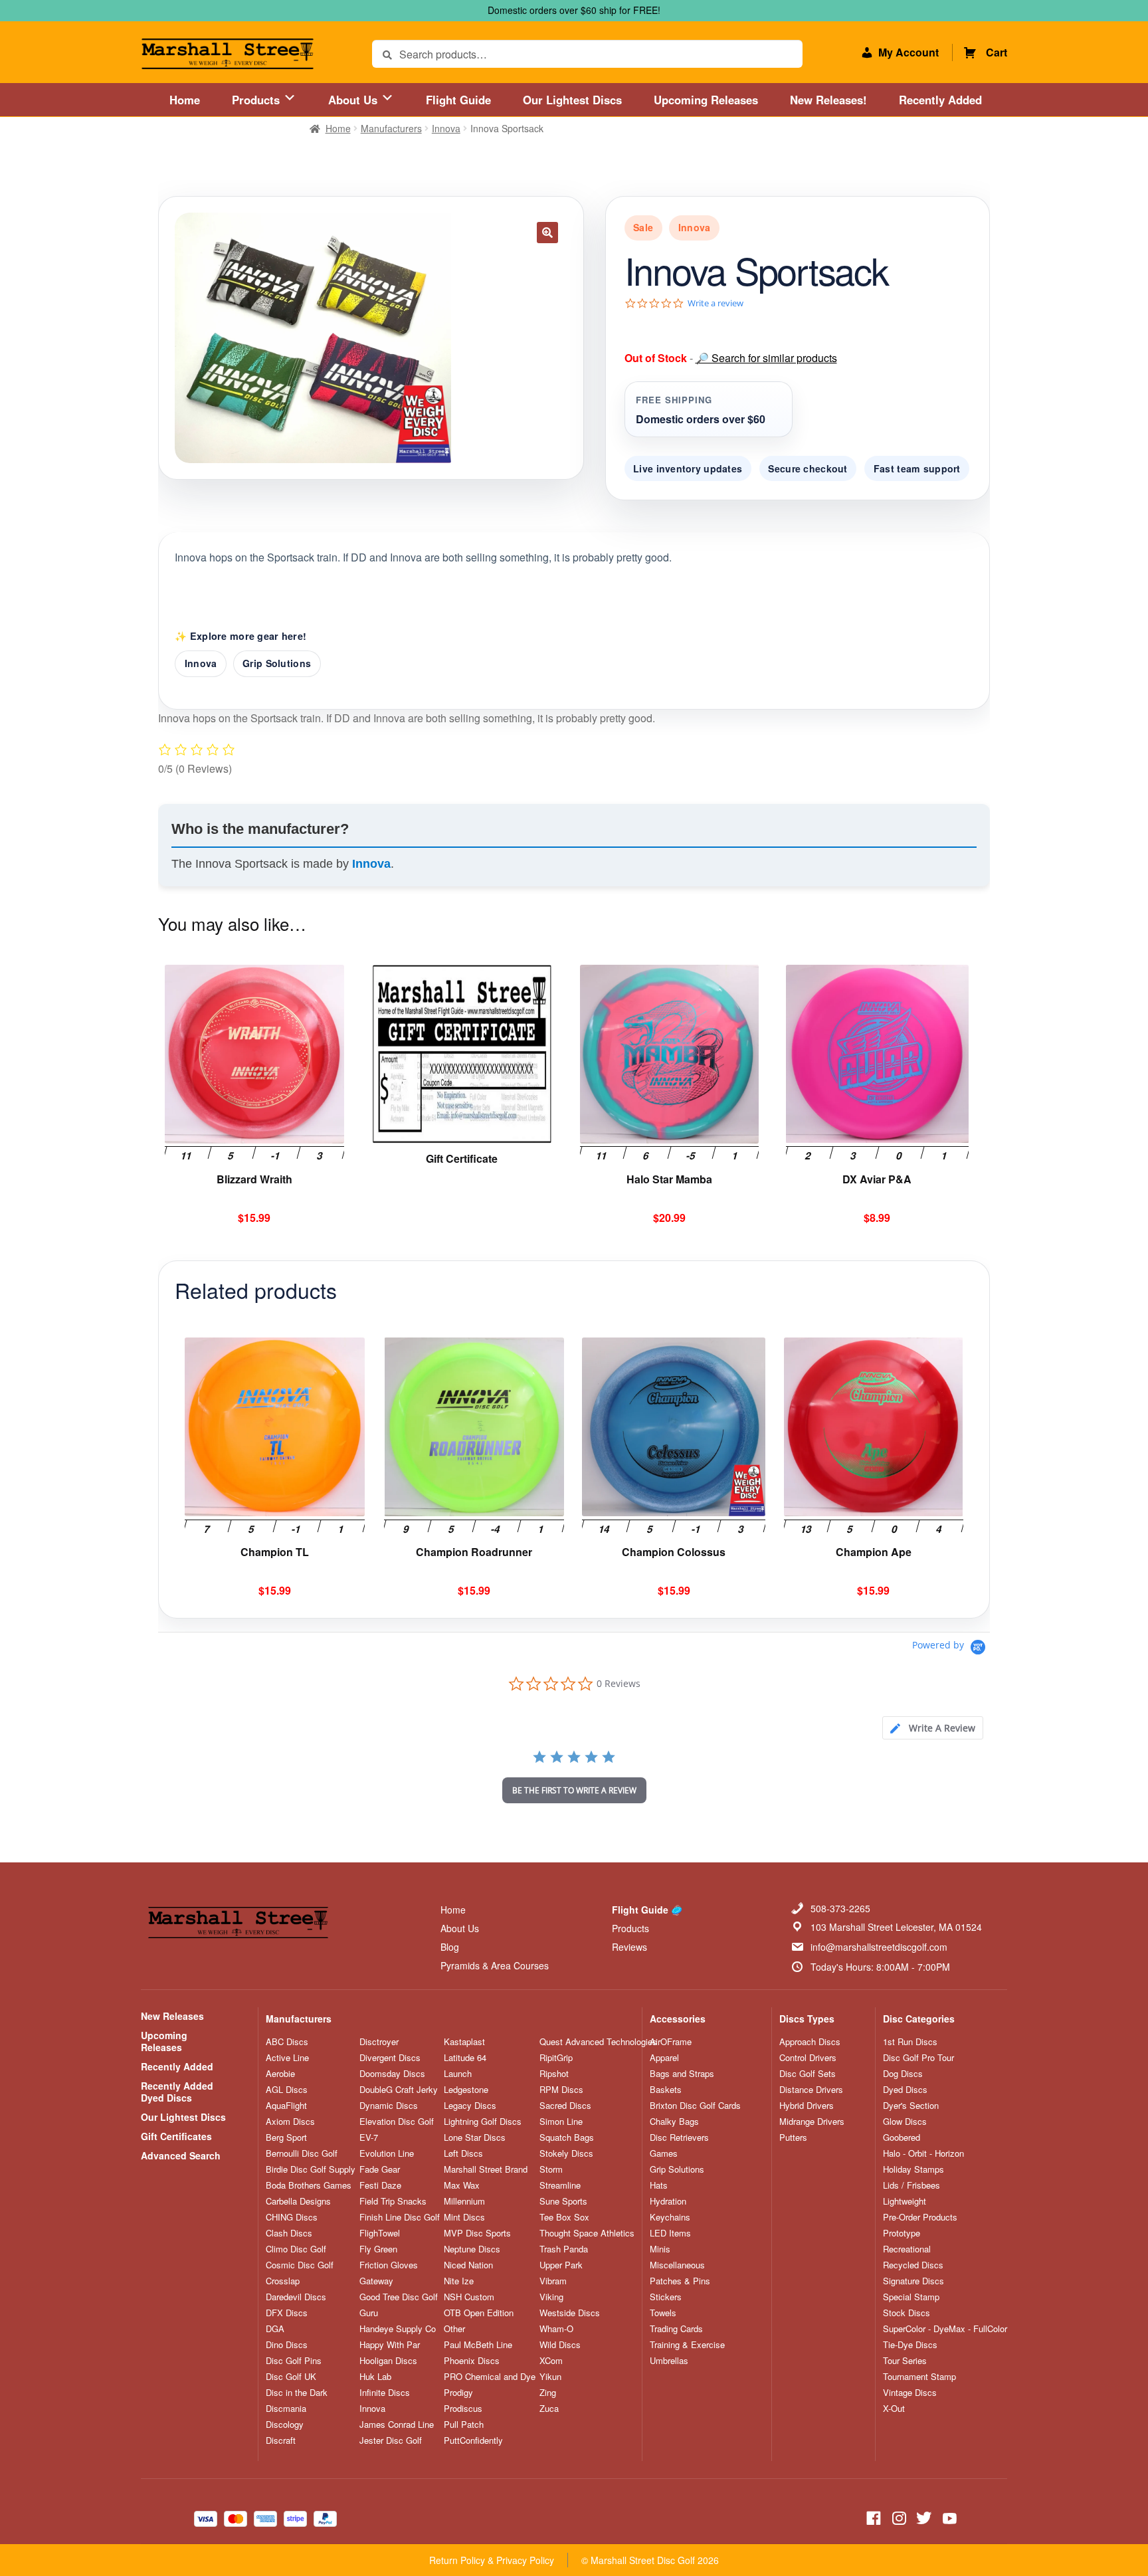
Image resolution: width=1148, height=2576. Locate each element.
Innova (446, 128)
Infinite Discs (385, 2393)
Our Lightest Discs (572, 100)
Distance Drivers (811, 2090)
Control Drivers (808, 2058)
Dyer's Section (911, 2106)
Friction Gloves (389, 2265)
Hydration (668, 2201)
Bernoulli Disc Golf (302, 2153)
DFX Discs (287, 2313)
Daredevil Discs (296, 2297)
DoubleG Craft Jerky (399, 2090)
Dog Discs (903, 2074)
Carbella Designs (298, 2201)
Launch (458, 2074)
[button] (547, 233)
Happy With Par (390, 2345)
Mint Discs (464, 2217)
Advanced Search (181, 2155)
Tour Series (905, 2361)
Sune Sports (563, 2201)
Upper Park (561, 2265)
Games (664, 2153)
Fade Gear (380, 2169)
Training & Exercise (687, 2345)
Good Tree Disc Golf (399, 2297)
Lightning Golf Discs (483, 2122)
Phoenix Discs (472, 2361)
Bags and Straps (682, 2074)
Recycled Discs (913, 2265)
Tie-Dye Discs (910, 2345)
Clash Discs (289, 2233)
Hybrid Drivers (807, 2106)
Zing (548, 2393)
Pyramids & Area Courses (495, 1965)
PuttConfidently (473, 2440)
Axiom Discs (290, 2122)
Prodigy (458, 2393)
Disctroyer (379, 2042)
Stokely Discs (566, 2153)
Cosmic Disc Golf (300, 2265)
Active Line (287, 2058)
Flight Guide (458, 100)
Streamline (560, 2185)
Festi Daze (380, 2185)
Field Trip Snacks (393, 2201)
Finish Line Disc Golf (400, 2217)
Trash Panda (564, 2249)
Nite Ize (459, 2281)
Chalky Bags (674, 2122)
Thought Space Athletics (587, 2233)
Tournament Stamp (919, 2377)
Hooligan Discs (388, 2361)
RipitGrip (556, 2058)
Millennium (464, 2201)
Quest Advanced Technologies (598, 2042)
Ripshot (554, 2074)
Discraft (281, 2440)
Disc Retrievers (679, 2137)
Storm (551, 2169)
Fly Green (378, 2249)
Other (454, 2329)
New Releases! (828, 100)
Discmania (286, 2409)
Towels (663, 2313)
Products (257, 100)
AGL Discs (287, 2090)
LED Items (670, 2233)
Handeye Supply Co (398, 2329)
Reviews (629, 1947)
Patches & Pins (680, 2281)
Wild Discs (560, 2345)
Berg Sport (286, 2137)
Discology (285, 2425)
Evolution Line (387, 2153)
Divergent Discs (390, 2058)
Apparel (664, 2058)
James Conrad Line (397, 2425)
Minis (660, 2249)
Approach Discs (810, 2042)
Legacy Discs (470, 2106)
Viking (551, 2297)
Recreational (907, 2249)
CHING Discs (292, 2217)
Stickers (666, 2297)
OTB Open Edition (479, 2313)
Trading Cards (676, 2329)
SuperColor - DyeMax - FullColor (945, 2329)
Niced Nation (468, 2265)
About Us (354, 100)
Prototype (902, 2233)
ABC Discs (287, 2042)
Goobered (902, 2137)
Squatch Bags (567, 2137)
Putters (793, 2137)
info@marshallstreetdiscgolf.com (879, 1947)
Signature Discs (913, 2281)
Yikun (550, 2377)
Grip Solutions (277, 663)
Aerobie (280, 2074)
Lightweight (905, 2201)
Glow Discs (905, 2122)
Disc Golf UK (291, 2377)
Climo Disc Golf (296, 2249)
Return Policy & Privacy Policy (492, 2560)
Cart (997, 52)
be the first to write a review (574, 1790)
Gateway (376, 2281)
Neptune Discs (472, 2249)
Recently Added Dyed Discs (177, 2092)
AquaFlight (286, 2106)
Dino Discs (287, 2345)
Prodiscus (463, 2409)
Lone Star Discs (475, 2137)
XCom (551, 2361)
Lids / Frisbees (911, 2185)
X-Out (894, 2409)
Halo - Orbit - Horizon (923, 2153)
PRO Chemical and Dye (490, 2377)
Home (185, 100)
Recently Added (940, 100)
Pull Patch (464, 2425)
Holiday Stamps (913, 2169)
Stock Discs (907, 2313)
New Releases (172, 2016)
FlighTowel (380, 2233)
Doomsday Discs (392, 2074)
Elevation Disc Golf (397, 2122)
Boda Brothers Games (309, 2185)
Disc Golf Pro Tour (918, 2058)
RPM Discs (561, 2090)
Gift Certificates (176, 2136)
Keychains (670, 2217)
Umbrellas (669, 2361)
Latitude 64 (465, 2058)
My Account (909, 52)
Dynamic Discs (389, 2106)
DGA (275, 2329)
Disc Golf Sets (808, 2074)
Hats (659, 2185)
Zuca (549, 2409)
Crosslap (283, 2281)
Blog (450, 1947)
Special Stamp (911, 2297)
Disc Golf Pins (294, 2361)
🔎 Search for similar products (766, 358)
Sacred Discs (565, 2106)
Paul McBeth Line (478, 2345)
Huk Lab (375, 2377)
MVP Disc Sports (477, 2233)
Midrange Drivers (812, 2122)
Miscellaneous (677, 2265)
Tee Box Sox (564, 2217)
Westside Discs (570, 2313)
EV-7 (369, 2137)
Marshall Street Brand (486, 2169)
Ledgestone (466, 2090)
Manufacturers (391, 128)
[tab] (933, 1728)
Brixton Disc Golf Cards (695, 2106)
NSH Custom (469, 2297)
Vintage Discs (910, 2393)
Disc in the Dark (297, 2393)
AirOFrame (671, 2042)
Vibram (553, 2281)
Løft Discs (463, 2153)
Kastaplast (464, 2042)
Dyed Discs (905, 2090)
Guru (369, 2313)
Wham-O (556, 2329)
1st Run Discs (910, 2042)
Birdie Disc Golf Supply (311, 2169)
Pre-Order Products (920, 2217)
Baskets (666, 2090)
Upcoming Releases (706, 100)
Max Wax (462, 2185)
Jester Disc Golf (391, 2440)
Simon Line (561, 2122)
